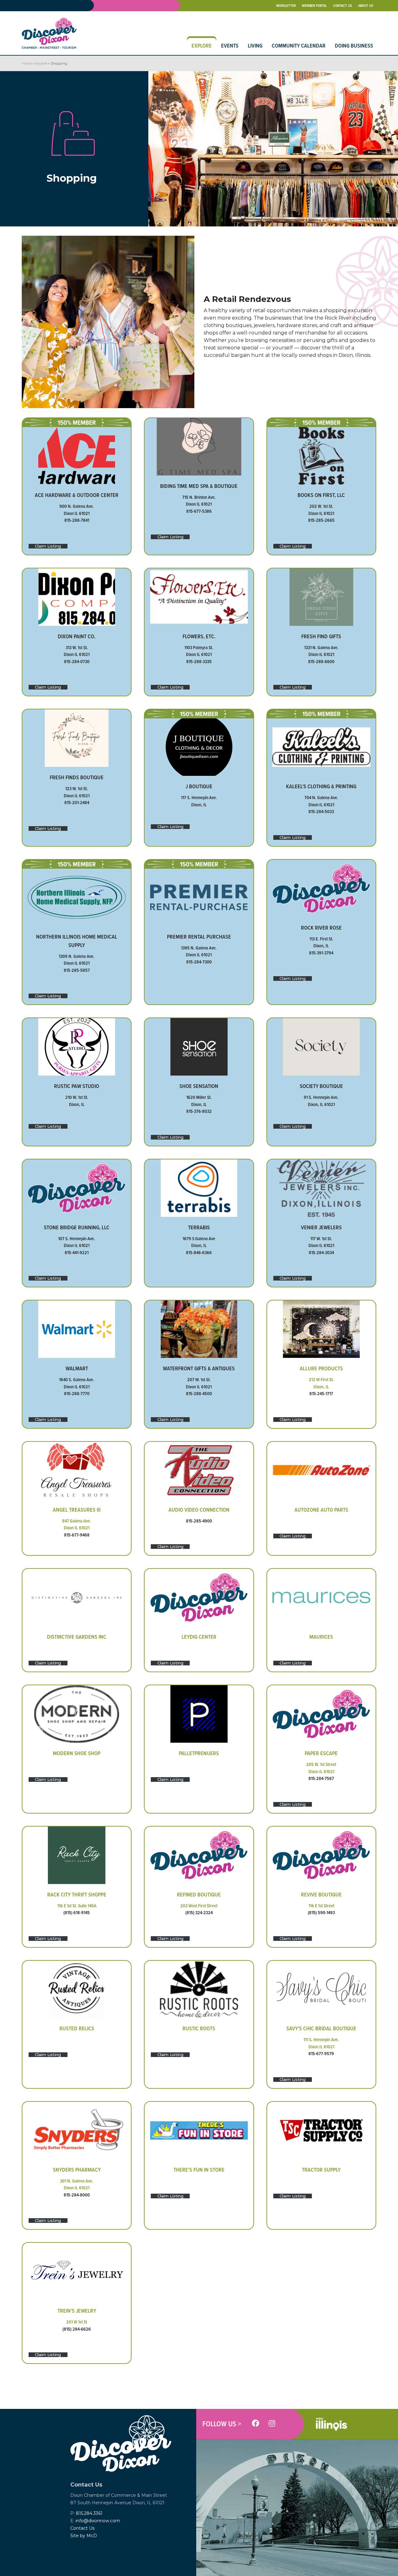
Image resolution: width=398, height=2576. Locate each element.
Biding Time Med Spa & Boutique (199, 486)
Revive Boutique (321, 1894)
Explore (41, 63)
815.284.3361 (89, 2513)
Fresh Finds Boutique (77, 777)
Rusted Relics (77, 2028)
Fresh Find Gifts (321, 636)
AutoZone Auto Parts (321, 1510)
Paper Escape (321, 1753)
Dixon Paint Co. (77, 636)
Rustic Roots (199, 2028)
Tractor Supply (321, 2170)
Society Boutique (321, 1086)
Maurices (321, 1637)
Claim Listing (48, 546)
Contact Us (82, 2528)
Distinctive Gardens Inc (77, 1637)
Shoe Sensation (199, 1086)
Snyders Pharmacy (77, 2170)
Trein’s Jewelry (77, 2311)
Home (27, 63)
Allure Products (321, 1368)
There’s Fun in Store (199, 2170)
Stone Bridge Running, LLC (77, 1227)
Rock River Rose (321, 928)
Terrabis (199, 1227)
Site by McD (84, 2536)
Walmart (77, 1368)
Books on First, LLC (321, 495)
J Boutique (199, 786)
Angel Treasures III (77, 1510)
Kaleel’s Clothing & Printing (321, 786)
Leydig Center (199, 1637)
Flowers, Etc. (199, 636)
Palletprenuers (199, 1753)
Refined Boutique (199, 1894)
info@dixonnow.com (98, 2521)
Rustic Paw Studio (77, 1086)
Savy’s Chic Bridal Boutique (321, 2028)
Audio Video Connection (199, 1510)
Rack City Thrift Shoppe (77, 1894)
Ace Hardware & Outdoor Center (77, 495)
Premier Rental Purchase (199, 937)
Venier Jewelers (321, 1227)
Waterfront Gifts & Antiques (199, 1368)
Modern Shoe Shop (77, 1753)
